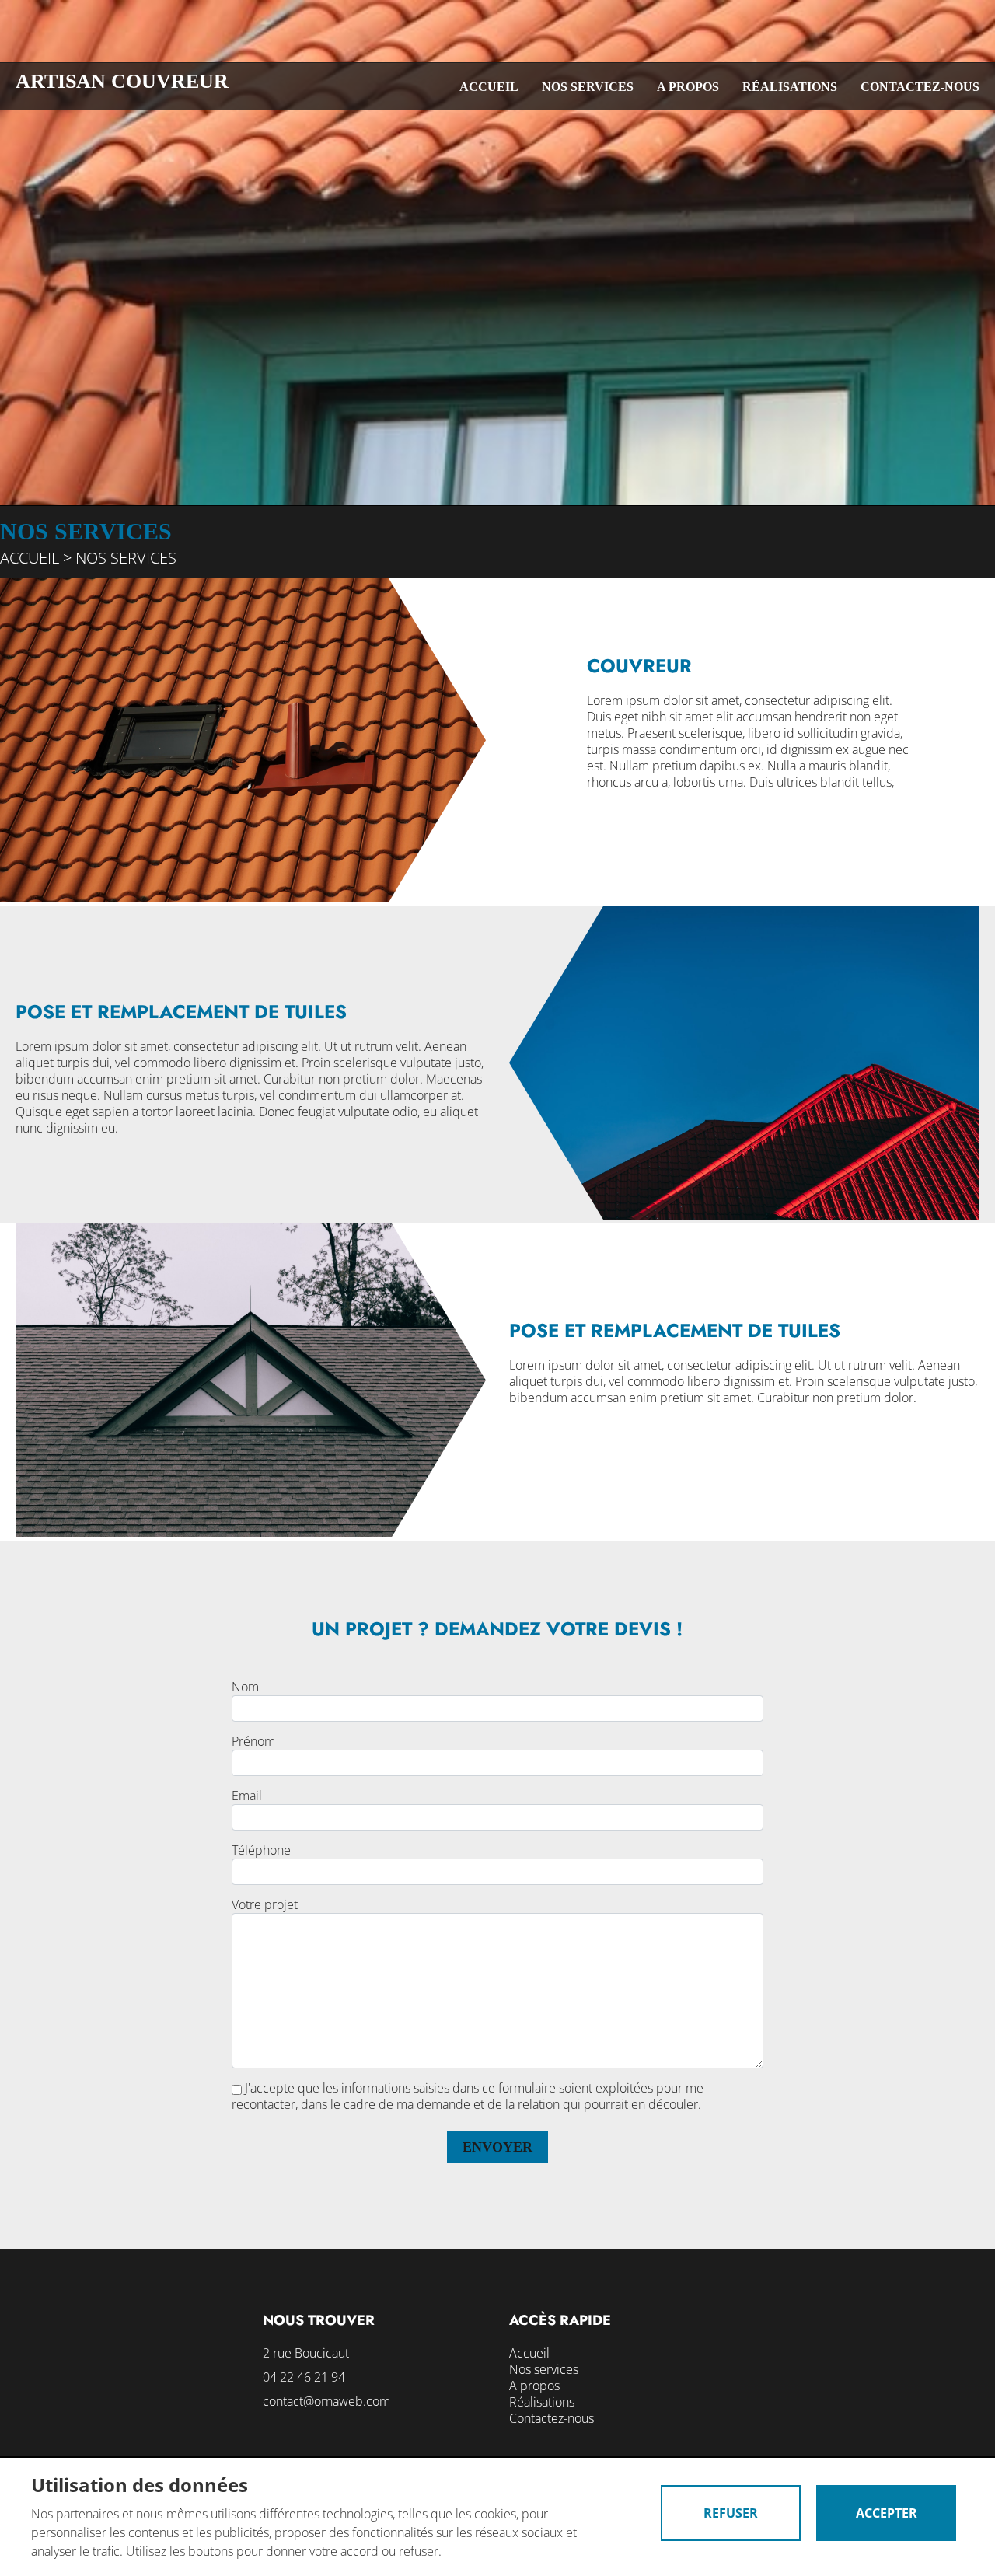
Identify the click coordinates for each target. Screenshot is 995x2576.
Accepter (887, 2513)
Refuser (731, 2513)
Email (247, 1796)
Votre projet (265, 1905)
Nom (245, 1687)
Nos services (588, 87)
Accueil (489, 87)
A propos (688, 87)
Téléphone (261, 1850)
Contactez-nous (920, 87)
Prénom (253, 1742)
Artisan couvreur (122, 81)
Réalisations (790, 87)
